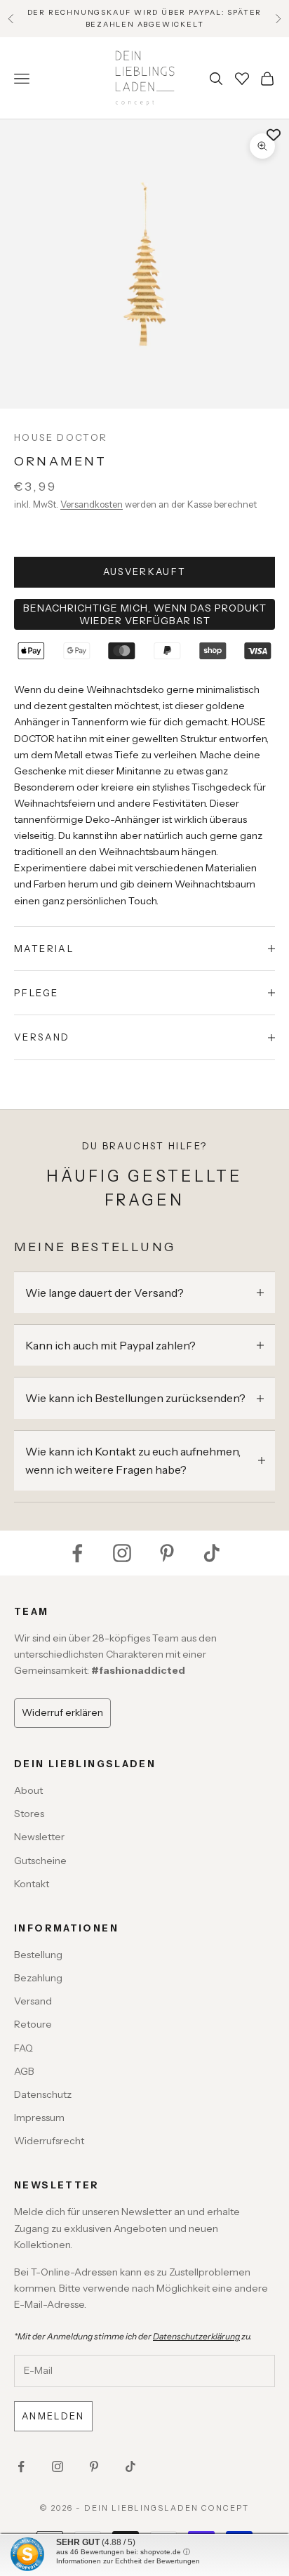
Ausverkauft (145, 572)
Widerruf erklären (62, 1712)
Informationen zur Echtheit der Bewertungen (128, 2561)
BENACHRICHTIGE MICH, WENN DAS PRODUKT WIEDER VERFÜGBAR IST (145, 614)
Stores (29, 1814)
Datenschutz (43, 2094)
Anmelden (53, 2416)
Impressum (39, 2118)
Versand (33, 2001)
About (28, 1790)
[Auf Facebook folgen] (77, 1553)
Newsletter (39, 1837)
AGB (24, 2071)
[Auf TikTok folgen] (212, 1553)
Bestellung (38, 1955)
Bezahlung (38, 1978)
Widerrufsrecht (49, 2141)
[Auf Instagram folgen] (122, 1553)
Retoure (33, 2024)
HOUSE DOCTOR (61, 437)
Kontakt (32, 1884)
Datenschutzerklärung (196, 2336)
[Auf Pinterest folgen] (167, 1553)
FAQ (23, 2048)
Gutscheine (40, 1861)
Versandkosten (92, 504)
